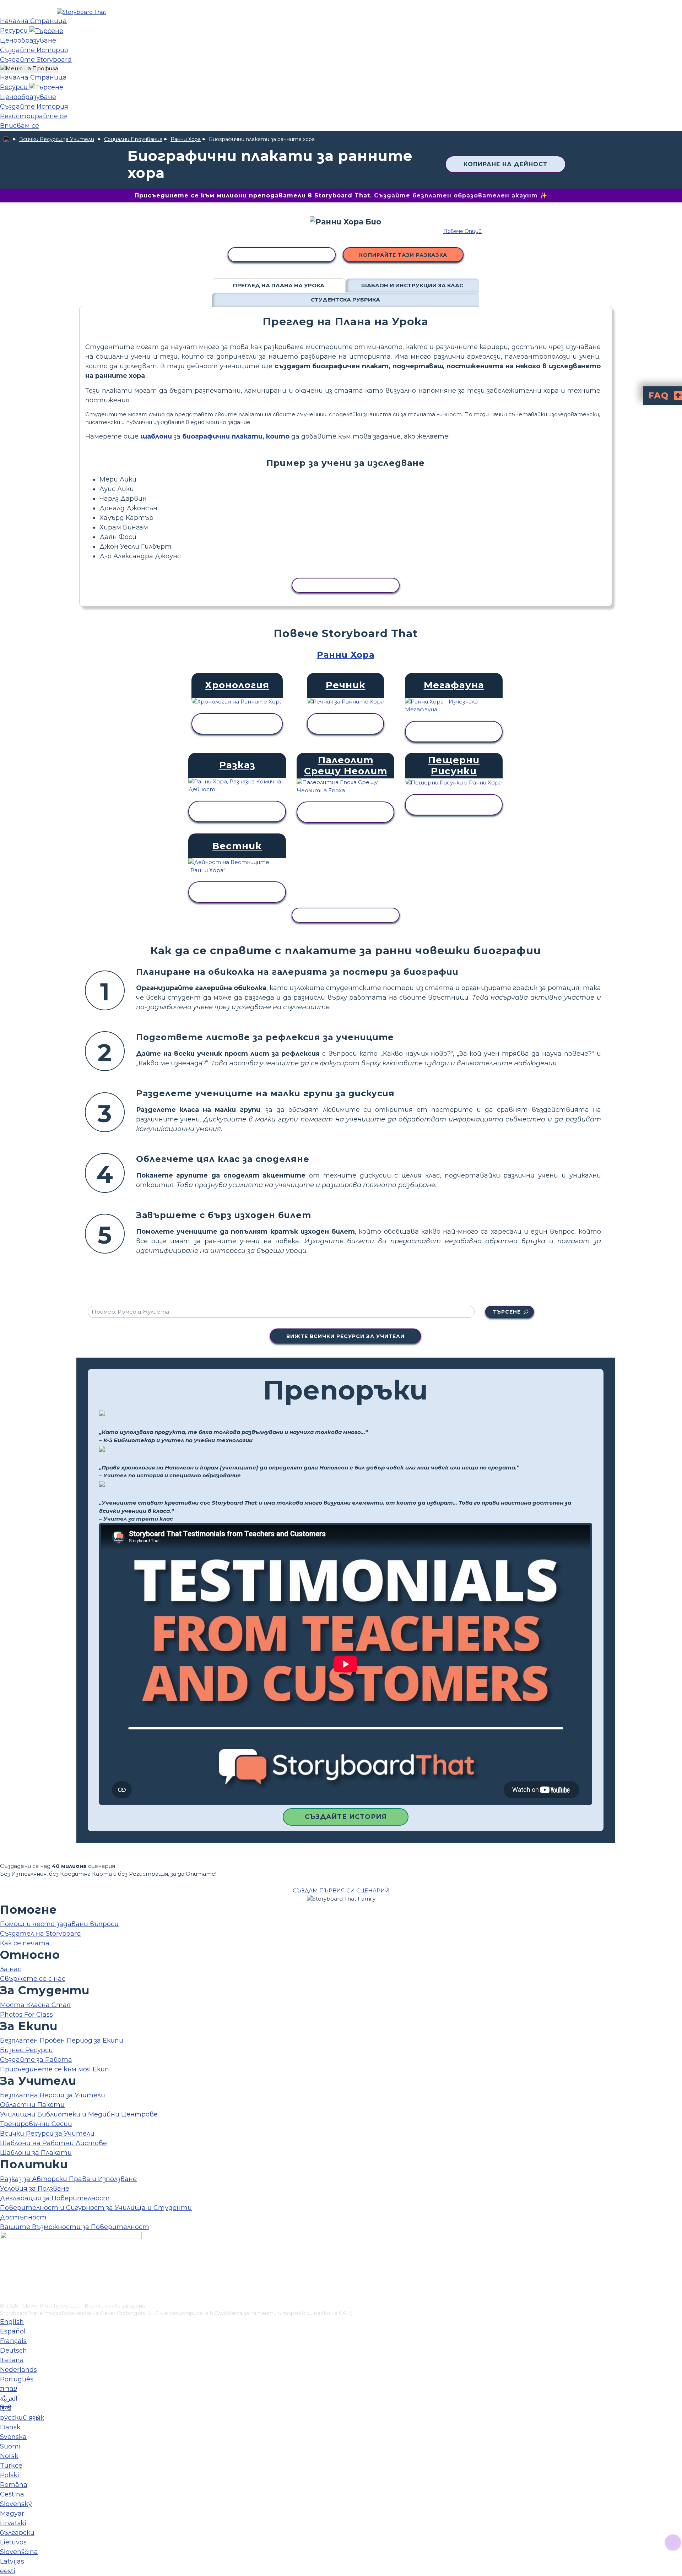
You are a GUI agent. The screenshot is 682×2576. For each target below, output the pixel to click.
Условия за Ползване (35, 2189)
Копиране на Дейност (505, 164)
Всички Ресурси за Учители (57, 139)
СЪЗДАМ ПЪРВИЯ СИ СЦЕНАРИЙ (341, 1890)
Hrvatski (13, 2523)
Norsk (9, 2456)
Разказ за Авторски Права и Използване (68, 2179)
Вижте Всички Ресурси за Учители (345, 1336)
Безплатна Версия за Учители (53, 2095)
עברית (9, 2389)
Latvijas (12, 2561)
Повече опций (462, 231)
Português (17, 2379)
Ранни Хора (186, 139)
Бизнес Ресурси (26, 2050)
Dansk (10, 2427)
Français (13, 2341)
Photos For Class (26, 2015)
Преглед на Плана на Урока (279, 285)
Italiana (12, 2360)
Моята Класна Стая (35, 2005)
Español (13, 2331)
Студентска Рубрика (345, 300)
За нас (11, 1969)
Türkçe (11, 2466)
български (17, 2533)
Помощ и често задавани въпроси (59, 1924)
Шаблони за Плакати (36, 2153)
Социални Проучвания (133, 139)
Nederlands (18, 2370)
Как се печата (25, 1943)
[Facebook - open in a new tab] (4, 2262)
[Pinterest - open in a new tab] (4, 2297)
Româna (14, 2485)
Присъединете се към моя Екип (55, 2069)
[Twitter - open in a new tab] (4, 2286)
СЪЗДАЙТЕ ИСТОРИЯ (346, 1817)
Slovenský (16, 2504)
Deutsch (13, 2351)
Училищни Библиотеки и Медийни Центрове (79, 2114)
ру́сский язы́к (22, 2418)
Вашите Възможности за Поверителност (75, 2227)
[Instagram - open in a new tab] (4, 2274)
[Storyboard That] (82, 12)
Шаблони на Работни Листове (53, 2143)
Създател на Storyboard (40, 1934)
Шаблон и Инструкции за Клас (412, 285)
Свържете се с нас (33, 1979)
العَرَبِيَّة (9, 2398)
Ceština (12, 2494)
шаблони (156, 436)
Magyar (12, 2513)
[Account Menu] (29, 69)
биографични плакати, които (236, 436)
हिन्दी (6, 2408)
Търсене (507, 1312)
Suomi (10, 2446)
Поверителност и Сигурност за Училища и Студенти (96, 2208)
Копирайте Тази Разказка (403, 255)
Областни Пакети (32, 2105)
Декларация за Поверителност (55, 2198)
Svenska (13, 2437)
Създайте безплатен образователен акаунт (456, 195)
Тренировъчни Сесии (36, 2124)
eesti (8, 2571)
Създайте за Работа (36, 2060)
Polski (10, 2475)
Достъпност (23, 2217)
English (12, 2322)
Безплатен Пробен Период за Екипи (62, 2040)
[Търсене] (46, 31)
